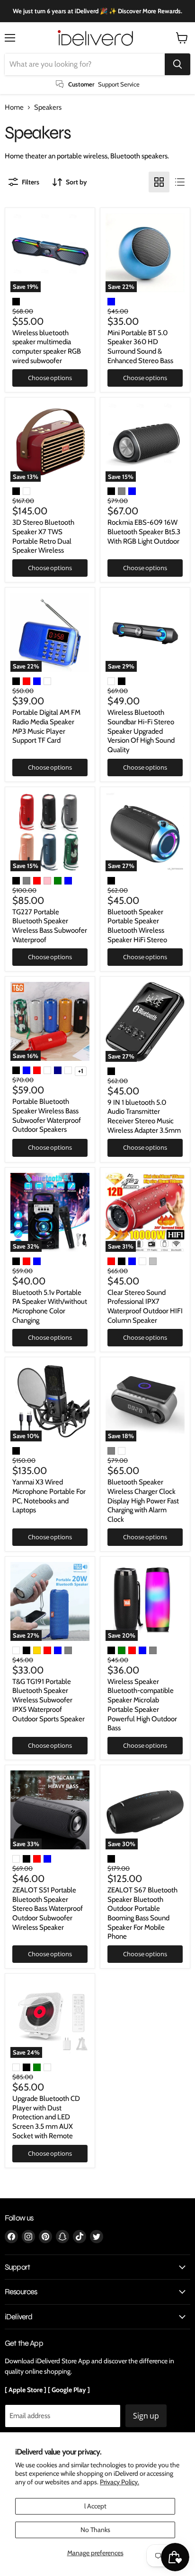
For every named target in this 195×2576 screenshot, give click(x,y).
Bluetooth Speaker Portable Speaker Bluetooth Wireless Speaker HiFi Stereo (137, 926)
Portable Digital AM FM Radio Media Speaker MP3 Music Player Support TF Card (46, 726)
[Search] (177, 64)
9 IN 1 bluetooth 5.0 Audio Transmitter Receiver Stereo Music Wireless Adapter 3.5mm (144, 1116)
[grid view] (159, 182)
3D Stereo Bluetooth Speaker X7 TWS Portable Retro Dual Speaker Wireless (43, 536)
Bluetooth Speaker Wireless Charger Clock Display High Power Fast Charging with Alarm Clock (143, 1501)
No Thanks (95, 2530)
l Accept (95, 2506)
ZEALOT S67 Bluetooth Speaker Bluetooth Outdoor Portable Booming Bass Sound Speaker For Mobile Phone (142, 1913)
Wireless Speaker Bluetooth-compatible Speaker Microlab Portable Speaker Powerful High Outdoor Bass (142, 1705)
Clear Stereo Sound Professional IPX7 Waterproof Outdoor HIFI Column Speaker (145, 1306)
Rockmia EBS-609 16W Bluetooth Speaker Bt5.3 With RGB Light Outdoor (144, 532)
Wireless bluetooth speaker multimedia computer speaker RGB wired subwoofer (47, 347)
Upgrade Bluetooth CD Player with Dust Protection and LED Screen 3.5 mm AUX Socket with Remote (46, 2117)
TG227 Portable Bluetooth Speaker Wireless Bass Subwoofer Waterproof (50, 926)
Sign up (146, 2416)
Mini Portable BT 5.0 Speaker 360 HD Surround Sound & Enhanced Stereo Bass (140, 347)
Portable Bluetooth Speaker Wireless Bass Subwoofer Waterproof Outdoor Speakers (47, 1115)
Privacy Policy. (120, 2482)
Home (14, 108)
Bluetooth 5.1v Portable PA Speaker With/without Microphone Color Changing (50, 1306)
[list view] (180, 182)
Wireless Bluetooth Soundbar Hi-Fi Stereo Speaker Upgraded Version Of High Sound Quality (141, 731)
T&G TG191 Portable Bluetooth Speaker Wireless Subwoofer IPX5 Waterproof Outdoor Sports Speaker (49, 1700)
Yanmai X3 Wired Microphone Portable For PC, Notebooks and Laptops (49, 1496)
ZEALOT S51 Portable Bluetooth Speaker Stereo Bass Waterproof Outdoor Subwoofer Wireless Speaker (48, 1909)
